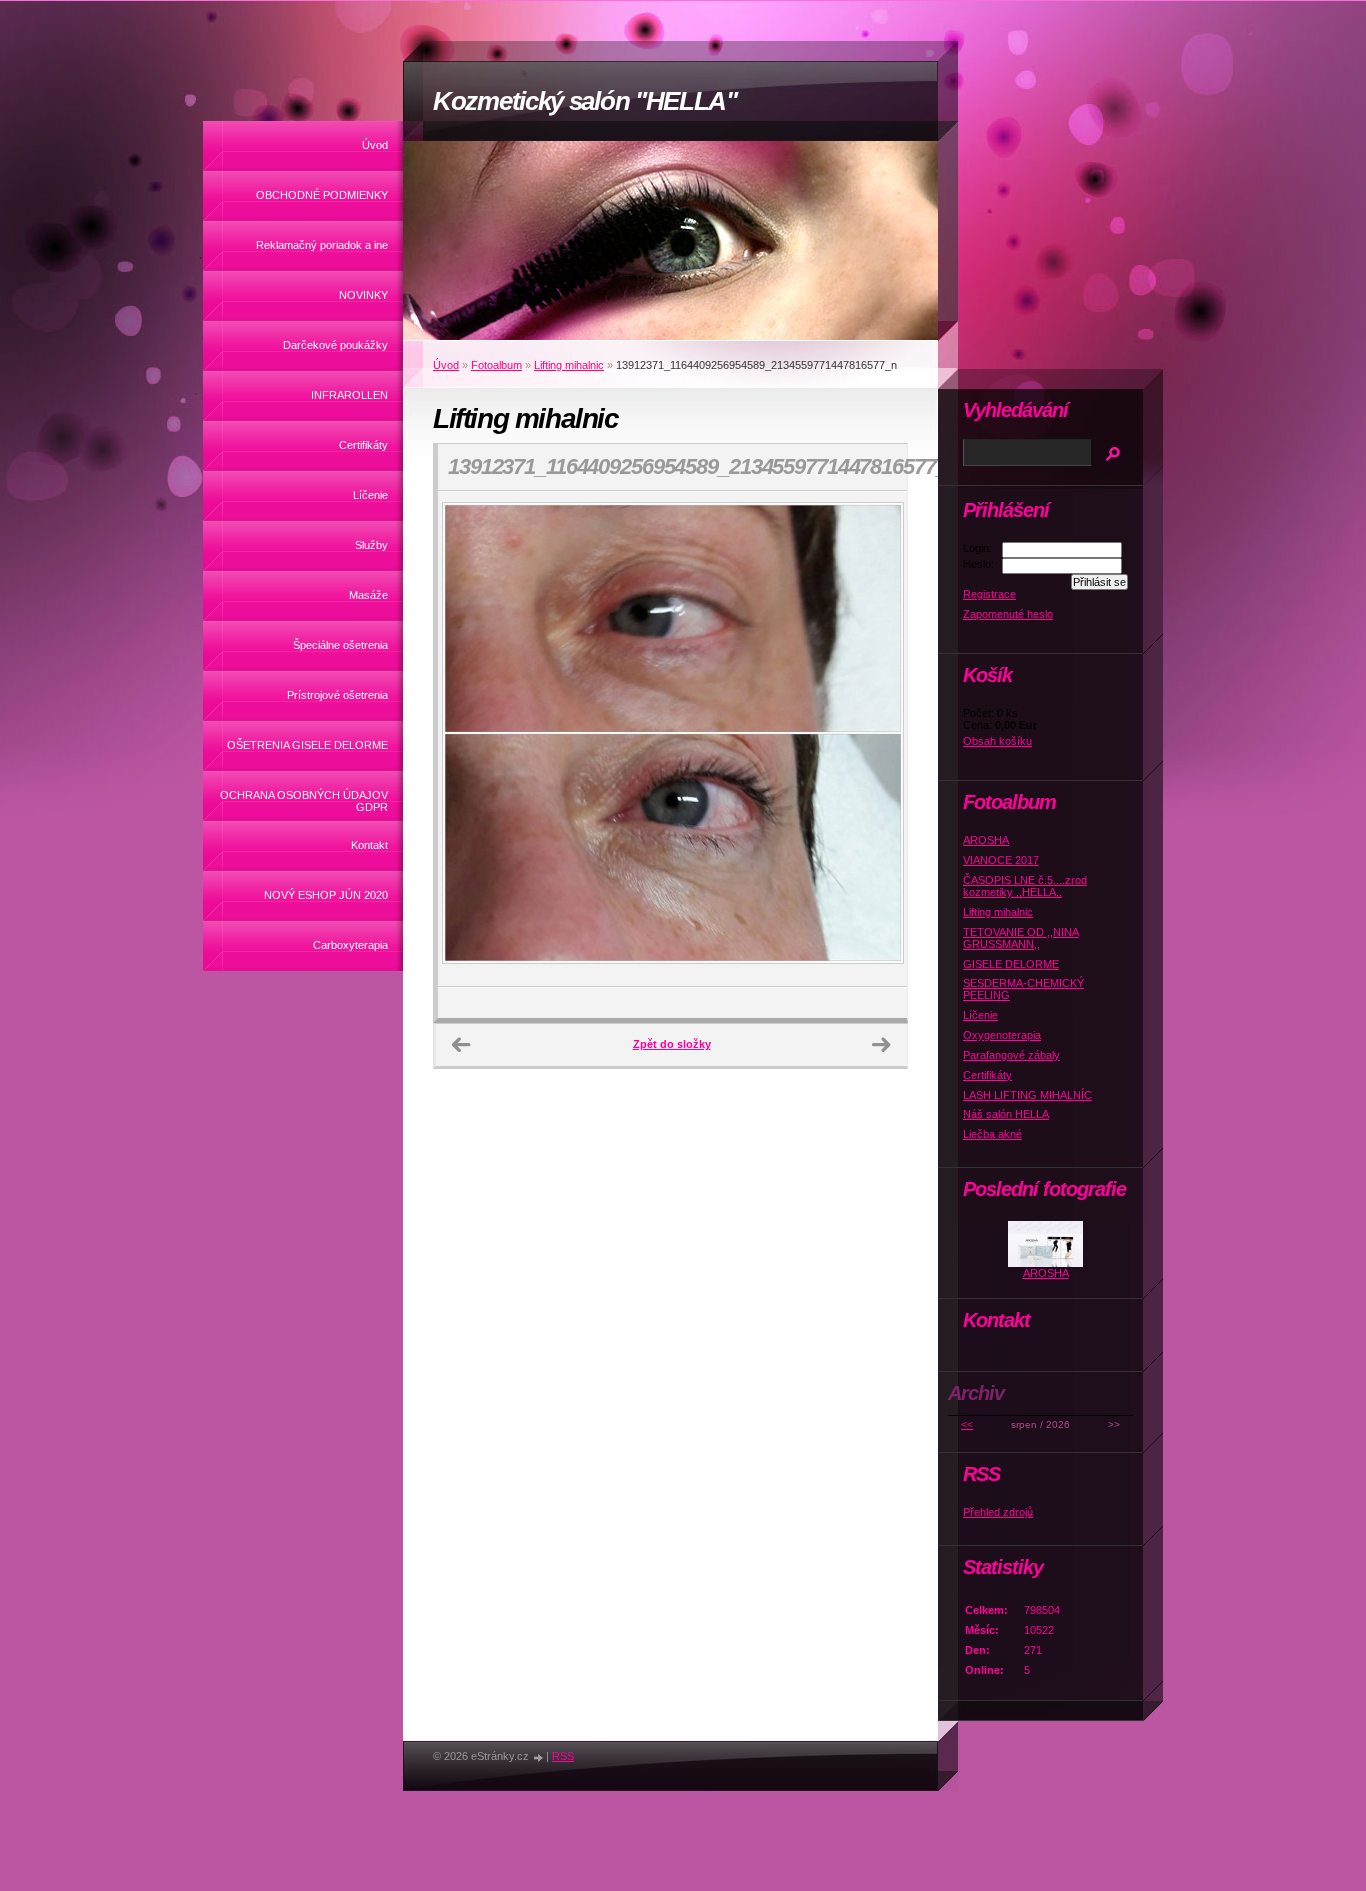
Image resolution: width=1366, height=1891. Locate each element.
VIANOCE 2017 (1001, 860)
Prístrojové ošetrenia (337, 695)
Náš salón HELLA (1006, 1114)
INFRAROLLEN (349, 395)
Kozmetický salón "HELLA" (585, 101)
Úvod (375, 145)
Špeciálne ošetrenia (340, 645)
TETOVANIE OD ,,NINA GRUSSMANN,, (1021, 938)
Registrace (989, 594)
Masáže (368, 595)
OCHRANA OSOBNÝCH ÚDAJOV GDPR (304, 801)
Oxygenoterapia (1002, 1035)
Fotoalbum (496, 365)
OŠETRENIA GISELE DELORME (307, 745)
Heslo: (978, 564)
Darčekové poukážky (335, 345)
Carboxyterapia (350, 945)
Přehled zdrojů (998, 1512)
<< (967, 1424)
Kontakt (369, 845)
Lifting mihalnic (569, 365)
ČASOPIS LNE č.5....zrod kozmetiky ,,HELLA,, (1025, 886)
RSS (563, 1756)
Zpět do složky (672, 1044)
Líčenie (370, 495)
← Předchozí (461, 1045)
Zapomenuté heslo (1008, 614)
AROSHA (986, 840)
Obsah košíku (997, 741)
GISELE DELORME (1011, 964)
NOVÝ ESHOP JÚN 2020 (326, 895)
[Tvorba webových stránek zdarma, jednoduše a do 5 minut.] (539, 1757)
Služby (371, 545)
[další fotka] (874, 739)
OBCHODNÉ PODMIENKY (322, 195)
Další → (881, 1045)
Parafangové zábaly (1011, 1055)
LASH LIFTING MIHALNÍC (1027, 1095)
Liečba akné (992, 1134)
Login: (977, 548)
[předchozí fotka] (470, 739)
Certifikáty (363, 445)
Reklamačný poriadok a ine (322, 245)
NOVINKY (363, 295)
